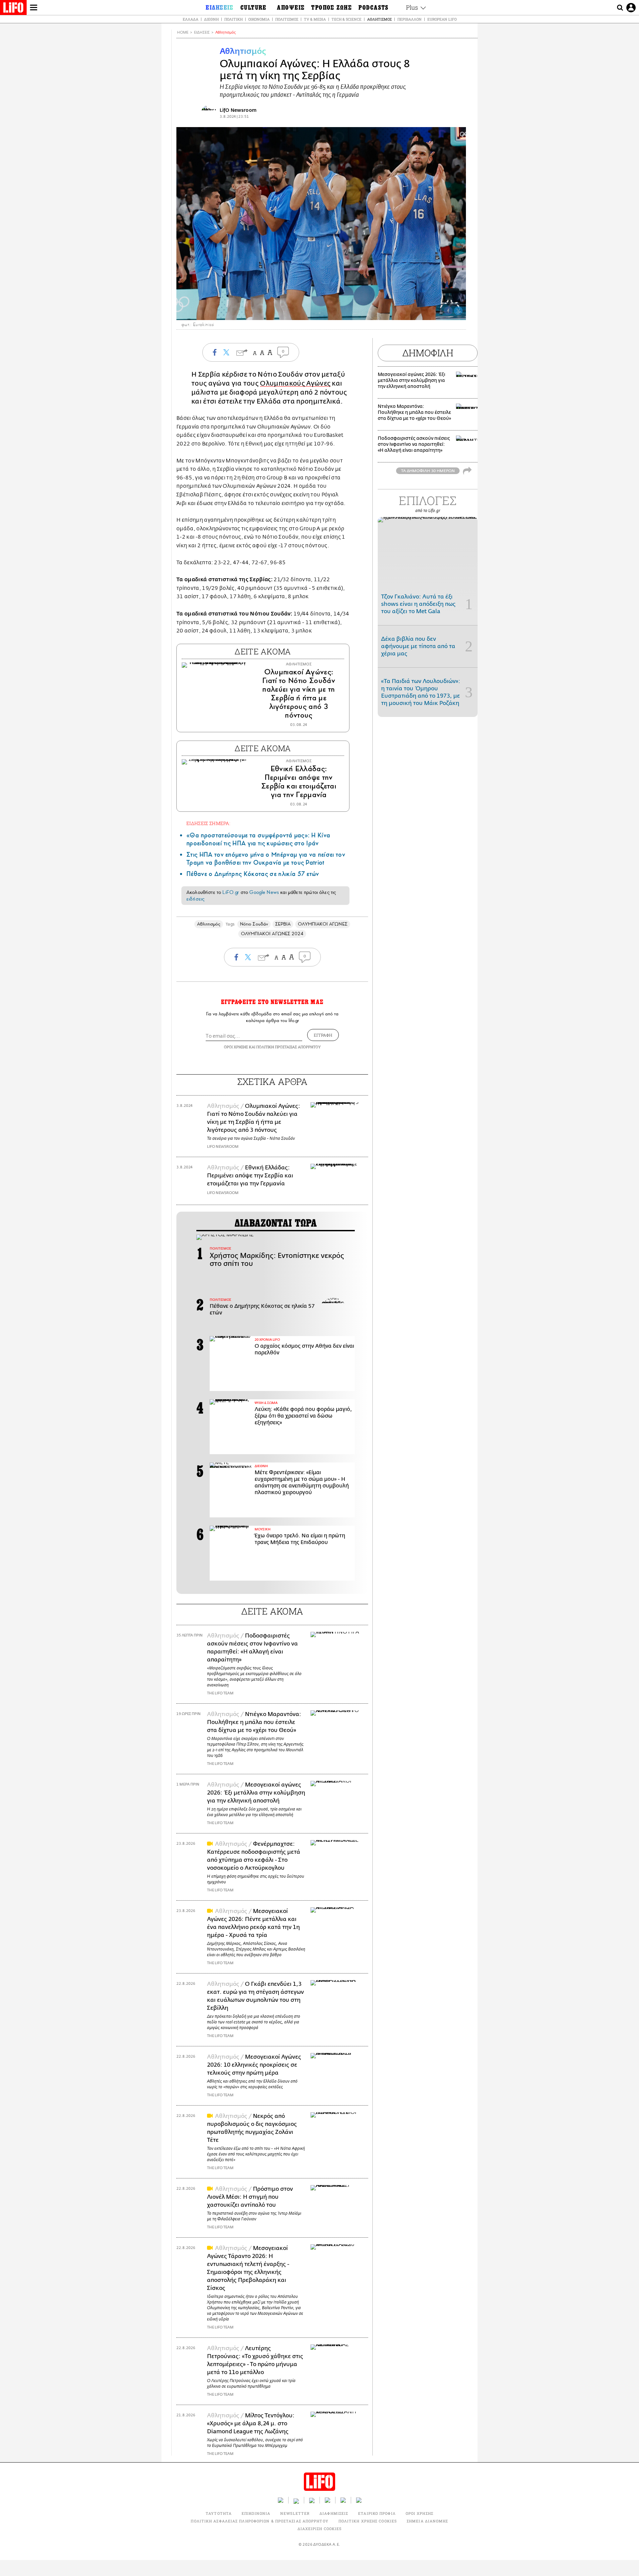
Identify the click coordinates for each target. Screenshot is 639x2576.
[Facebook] (448, 311)
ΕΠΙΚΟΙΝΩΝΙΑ (256, 2513)
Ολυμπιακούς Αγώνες (295, 383)
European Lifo (442, 19)
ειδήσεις (195, 899)
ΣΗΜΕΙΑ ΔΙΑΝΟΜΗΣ (427, 2521)
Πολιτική (233, 19)
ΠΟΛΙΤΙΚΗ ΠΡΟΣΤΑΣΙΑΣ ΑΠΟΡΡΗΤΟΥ (289, 1047)
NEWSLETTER (295, 2513)
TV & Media (315, 19)
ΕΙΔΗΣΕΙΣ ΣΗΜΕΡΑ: (208, 823)
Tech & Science (346, 19)
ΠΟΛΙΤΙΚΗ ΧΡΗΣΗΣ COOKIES (368, 2521)
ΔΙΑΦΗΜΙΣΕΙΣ (334, 2513)
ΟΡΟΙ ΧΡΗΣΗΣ (236, 1047)
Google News (264, 892)
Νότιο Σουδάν (254, 924)
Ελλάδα (191, 19)
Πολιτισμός (287, 19)
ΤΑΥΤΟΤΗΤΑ (219, 2513)
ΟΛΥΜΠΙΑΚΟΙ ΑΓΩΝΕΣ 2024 (272, 934)
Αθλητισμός (379, 19)
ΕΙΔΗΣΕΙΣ (202, 32)
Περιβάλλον (410, 19)
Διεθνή (211, 19)
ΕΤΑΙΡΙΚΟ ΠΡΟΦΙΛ (377, 2513)
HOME (183, 32)
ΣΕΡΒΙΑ (283, 924)
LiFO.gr (231, 892)
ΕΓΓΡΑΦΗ (323, 1035)
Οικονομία (259, 19)
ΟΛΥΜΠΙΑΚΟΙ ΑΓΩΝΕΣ (322, 924)
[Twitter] (458, 311)
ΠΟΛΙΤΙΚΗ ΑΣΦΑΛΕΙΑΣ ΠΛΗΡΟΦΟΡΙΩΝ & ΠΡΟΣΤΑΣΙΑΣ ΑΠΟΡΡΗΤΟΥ (259, 2521)
